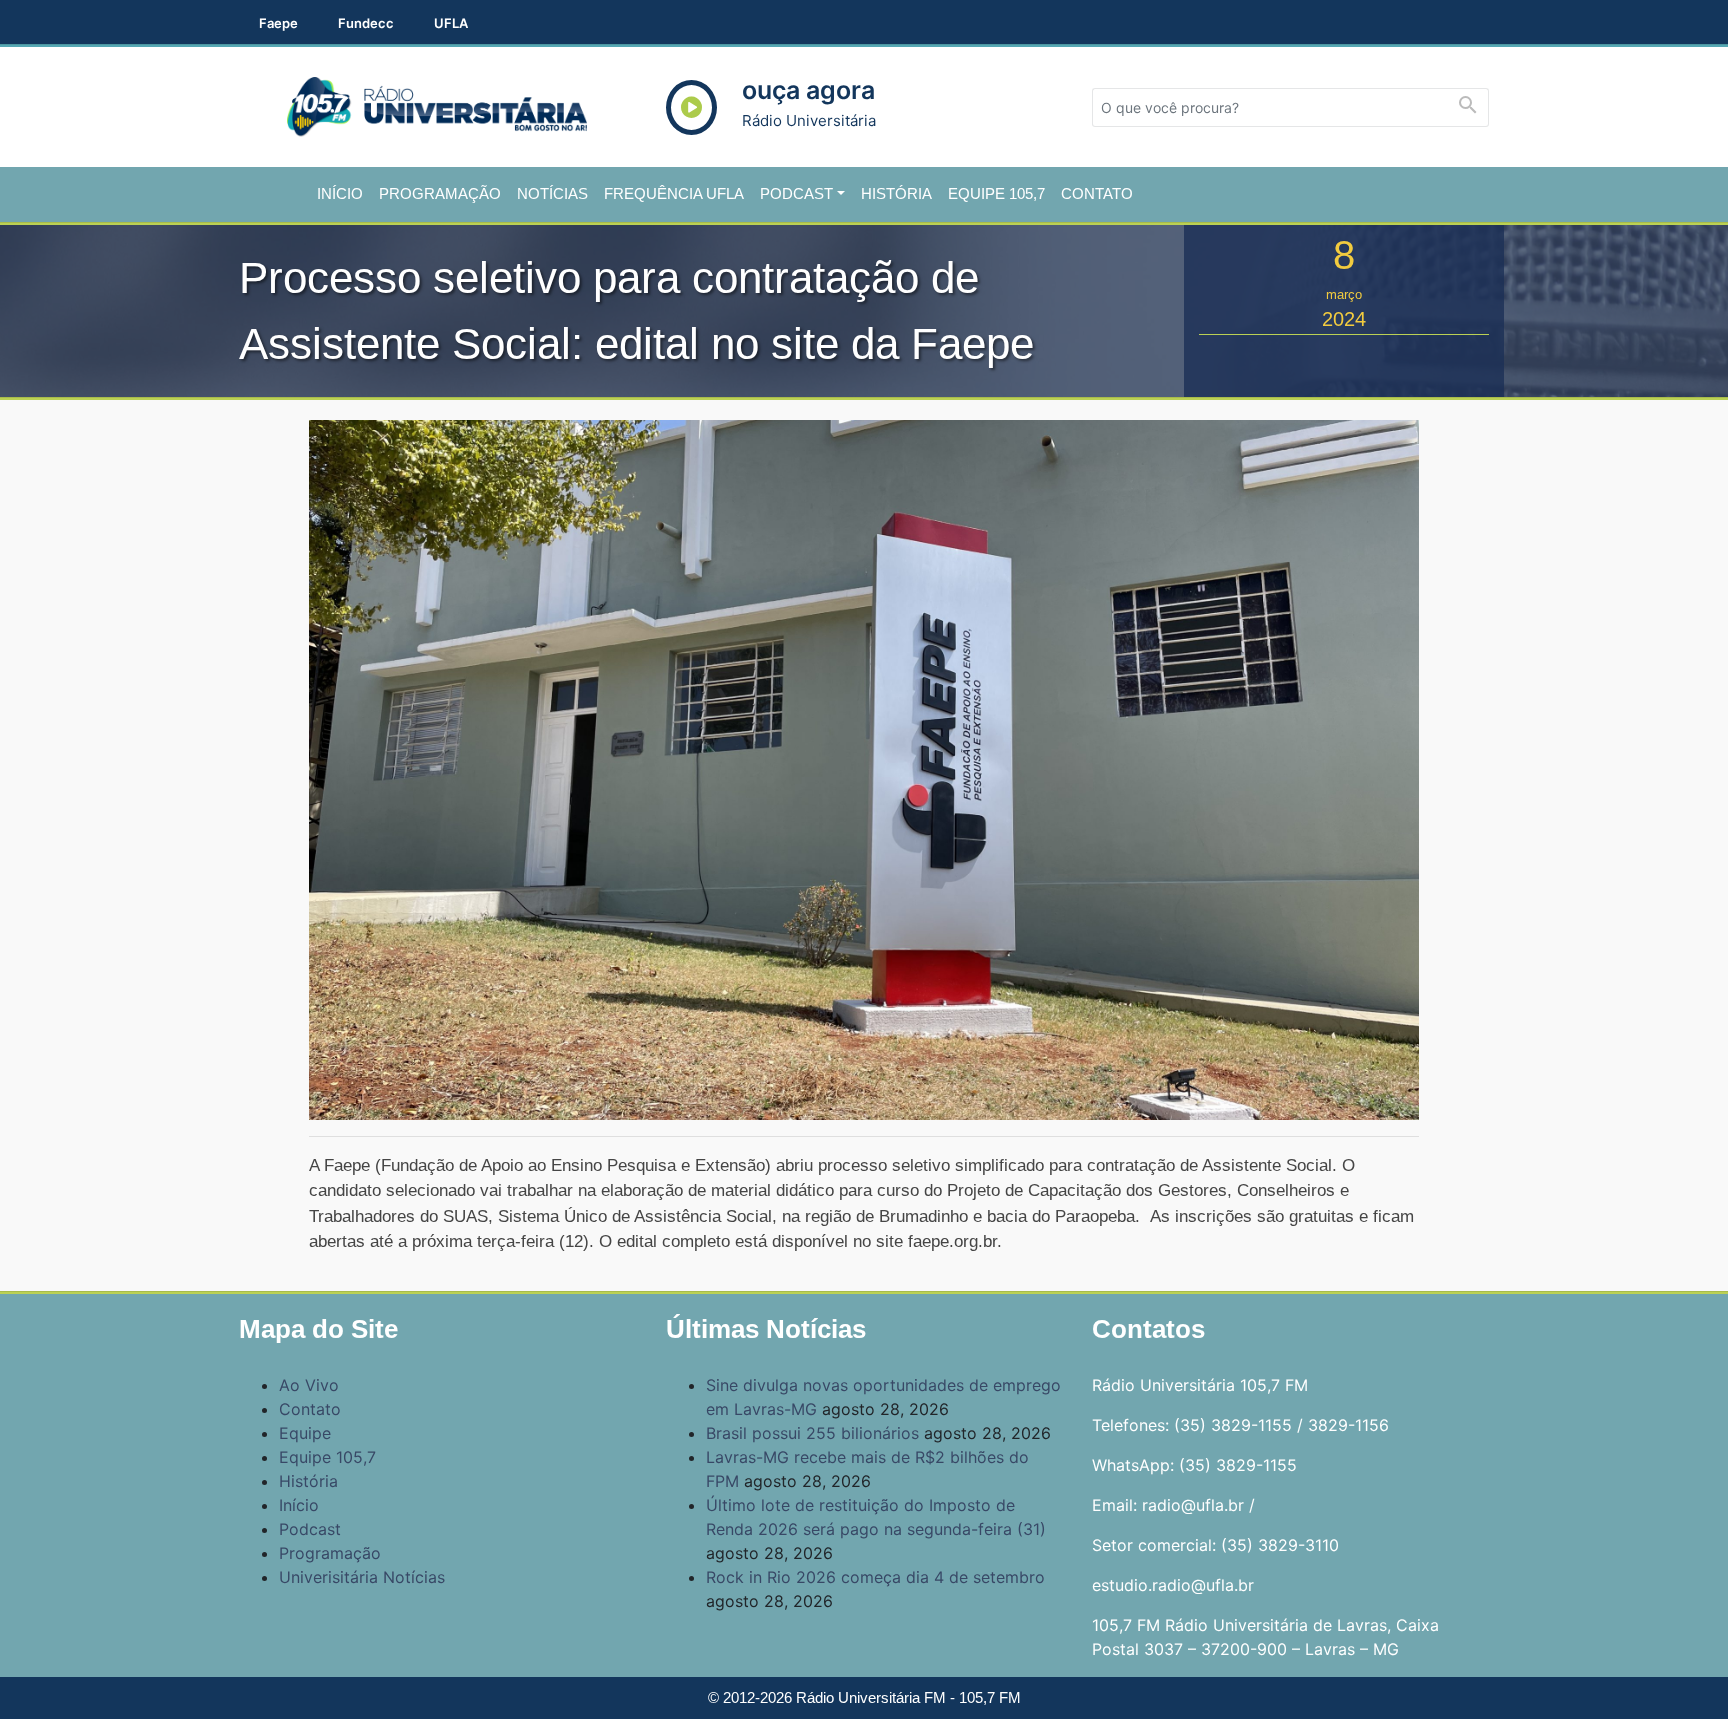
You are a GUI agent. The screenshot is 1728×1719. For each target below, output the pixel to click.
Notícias (552, 193)
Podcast (796, 193)
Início (340, 193)
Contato (1097, 193)
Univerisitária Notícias (362, 1577)
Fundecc (366, 23)
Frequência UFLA (674, 193)
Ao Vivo (309, 1385)
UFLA (451, 23)
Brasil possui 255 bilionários (812, 1433)
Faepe (278, 23)
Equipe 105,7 (996, 193)
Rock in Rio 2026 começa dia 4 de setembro (875, 1577)
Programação (440, 193)
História (896, 193)
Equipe (305, 1433)
